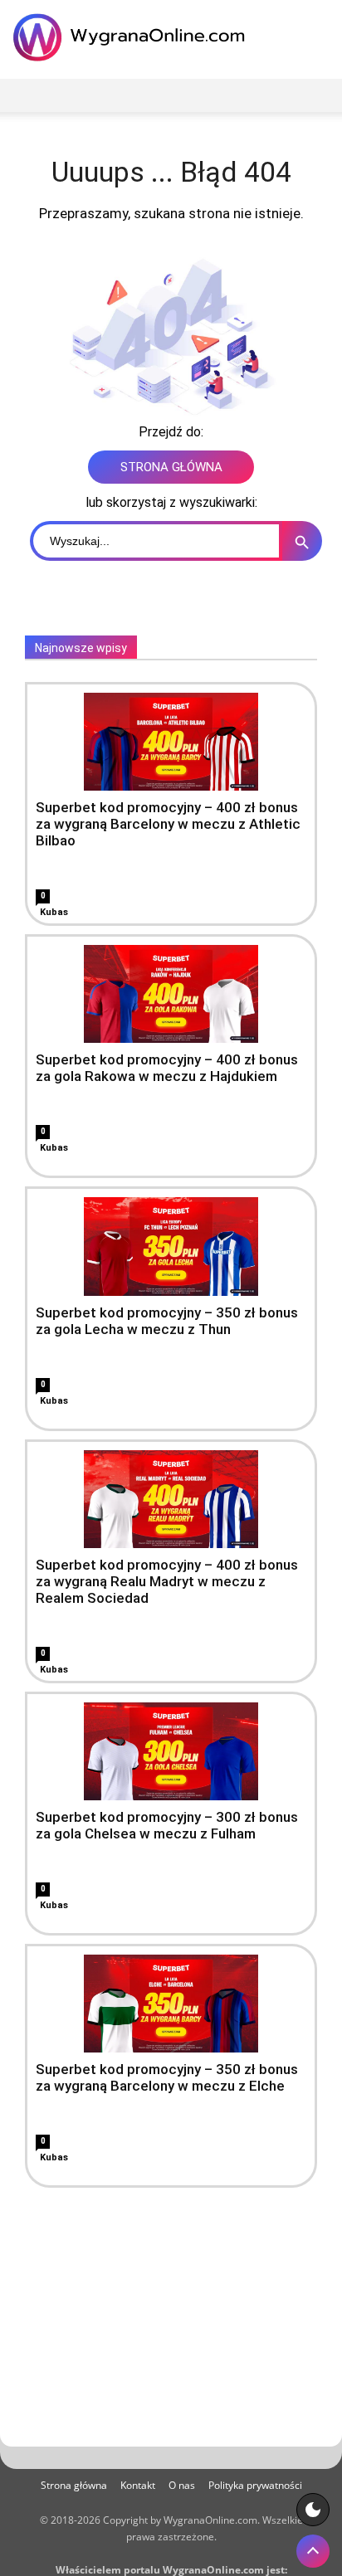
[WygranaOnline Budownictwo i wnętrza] (133, 37)
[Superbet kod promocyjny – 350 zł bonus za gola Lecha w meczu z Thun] (171, 1246)
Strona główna (74, 2485)
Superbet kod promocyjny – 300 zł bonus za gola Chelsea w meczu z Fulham (167, 1825)
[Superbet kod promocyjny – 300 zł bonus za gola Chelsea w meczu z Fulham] (171, 1751)
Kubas (54, 912)
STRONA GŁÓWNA (171, 467)
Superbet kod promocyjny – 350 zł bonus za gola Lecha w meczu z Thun (167, 1321)
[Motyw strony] (313, 2510)
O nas (182, 2485)
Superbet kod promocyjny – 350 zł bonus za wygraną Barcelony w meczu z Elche (167, 2077)
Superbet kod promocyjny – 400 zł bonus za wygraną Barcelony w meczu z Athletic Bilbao (168, 824)
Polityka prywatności (255, 2485)
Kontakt (138, 2485)
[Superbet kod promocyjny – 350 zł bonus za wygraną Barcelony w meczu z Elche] (171, 2004)
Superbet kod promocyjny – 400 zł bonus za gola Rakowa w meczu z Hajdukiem (167, 1068)
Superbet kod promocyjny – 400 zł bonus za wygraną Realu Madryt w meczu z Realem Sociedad (167, 1581)
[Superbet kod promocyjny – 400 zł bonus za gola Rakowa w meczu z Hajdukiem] (171, 994)
